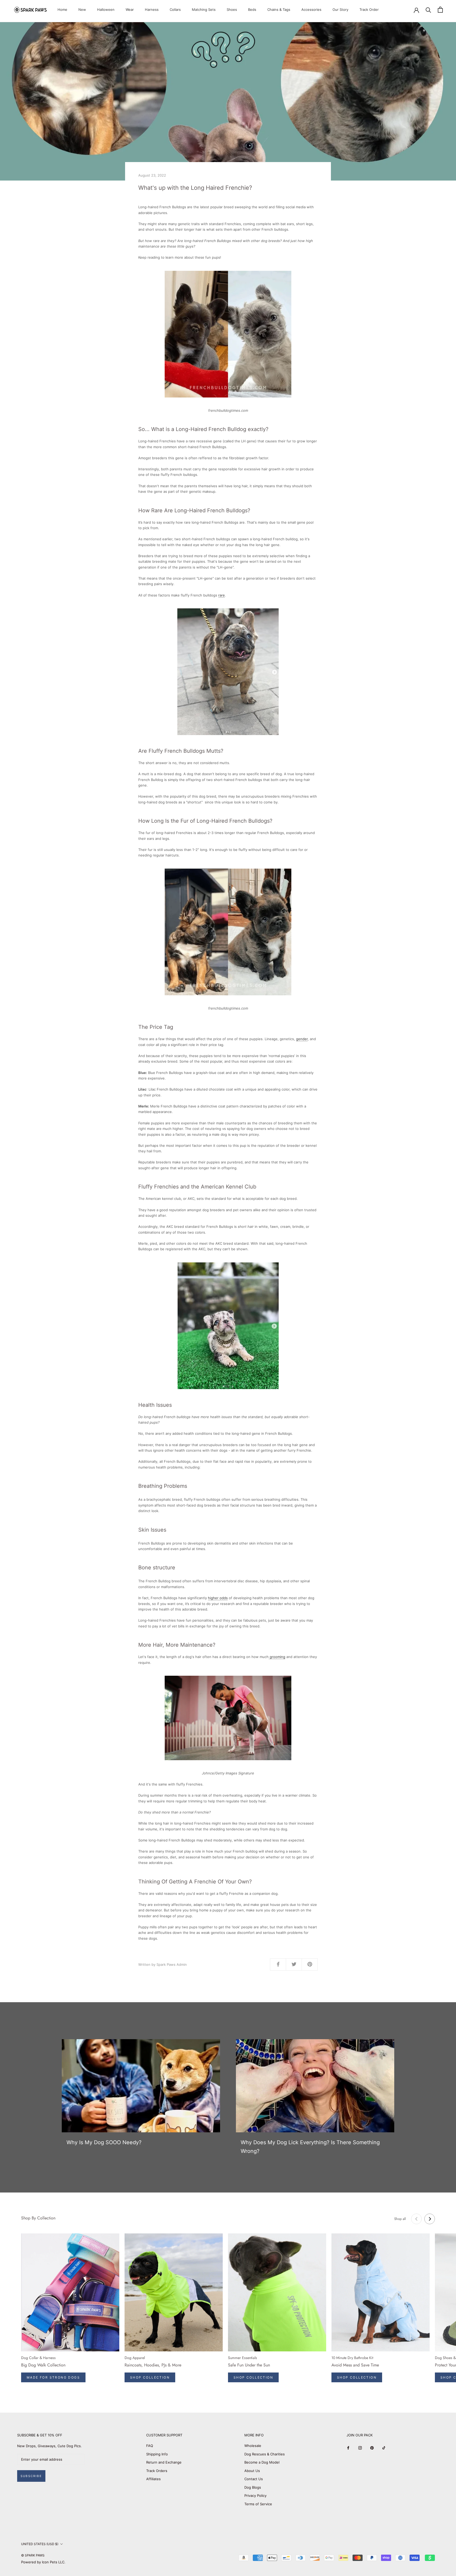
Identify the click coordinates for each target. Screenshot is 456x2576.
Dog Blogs (253, 2487)
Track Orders (157, 2471)
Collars (175, 10)
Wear (130, 10)
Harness (152, 10)
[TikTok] (384, 2448)
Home (62, 10)
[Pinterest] (372, 2448)
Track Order (369, 10)
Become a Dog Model (262, 2462)
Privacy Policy (255, 2495)
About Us (252, 2471)
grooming (277, 1657)
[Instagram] (360, 2448)
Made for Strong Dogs (53, 2377)
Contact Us (254, 2479)
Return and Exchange (164, 2462)
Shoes (232, 10)
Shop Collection (150, 2377)
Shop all (400, 2219)
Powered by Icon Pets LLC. (43, 2562)
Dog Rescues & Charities (265, 2454)
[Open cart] (440, 10)
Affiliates (153, 2479)
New (82, 10)
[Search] (428, 10)
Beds (252, 10)
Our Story (340, 10)
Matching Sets (204, 10)
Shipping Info (157, 2454)
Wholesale (253, 2446)
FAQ (150, 2446)
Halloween (106, 10)
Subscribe (31, 2476)
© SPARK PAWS (33, 2555)
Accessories (311, 10)
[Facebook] (348, 2448)
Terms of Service (258, 2504)
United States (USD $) (40, 2544)
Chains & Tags (279, 10)
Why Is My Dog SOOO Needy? (104, 2142)
